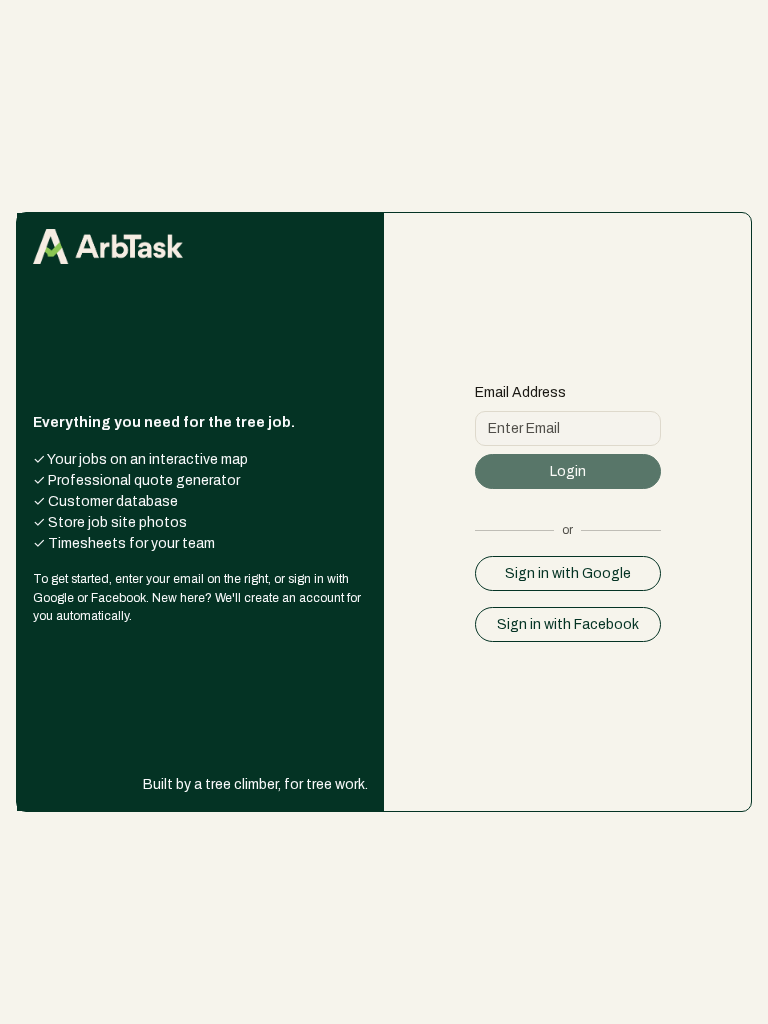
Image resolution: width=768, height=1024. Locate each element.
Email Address (520, 392)
